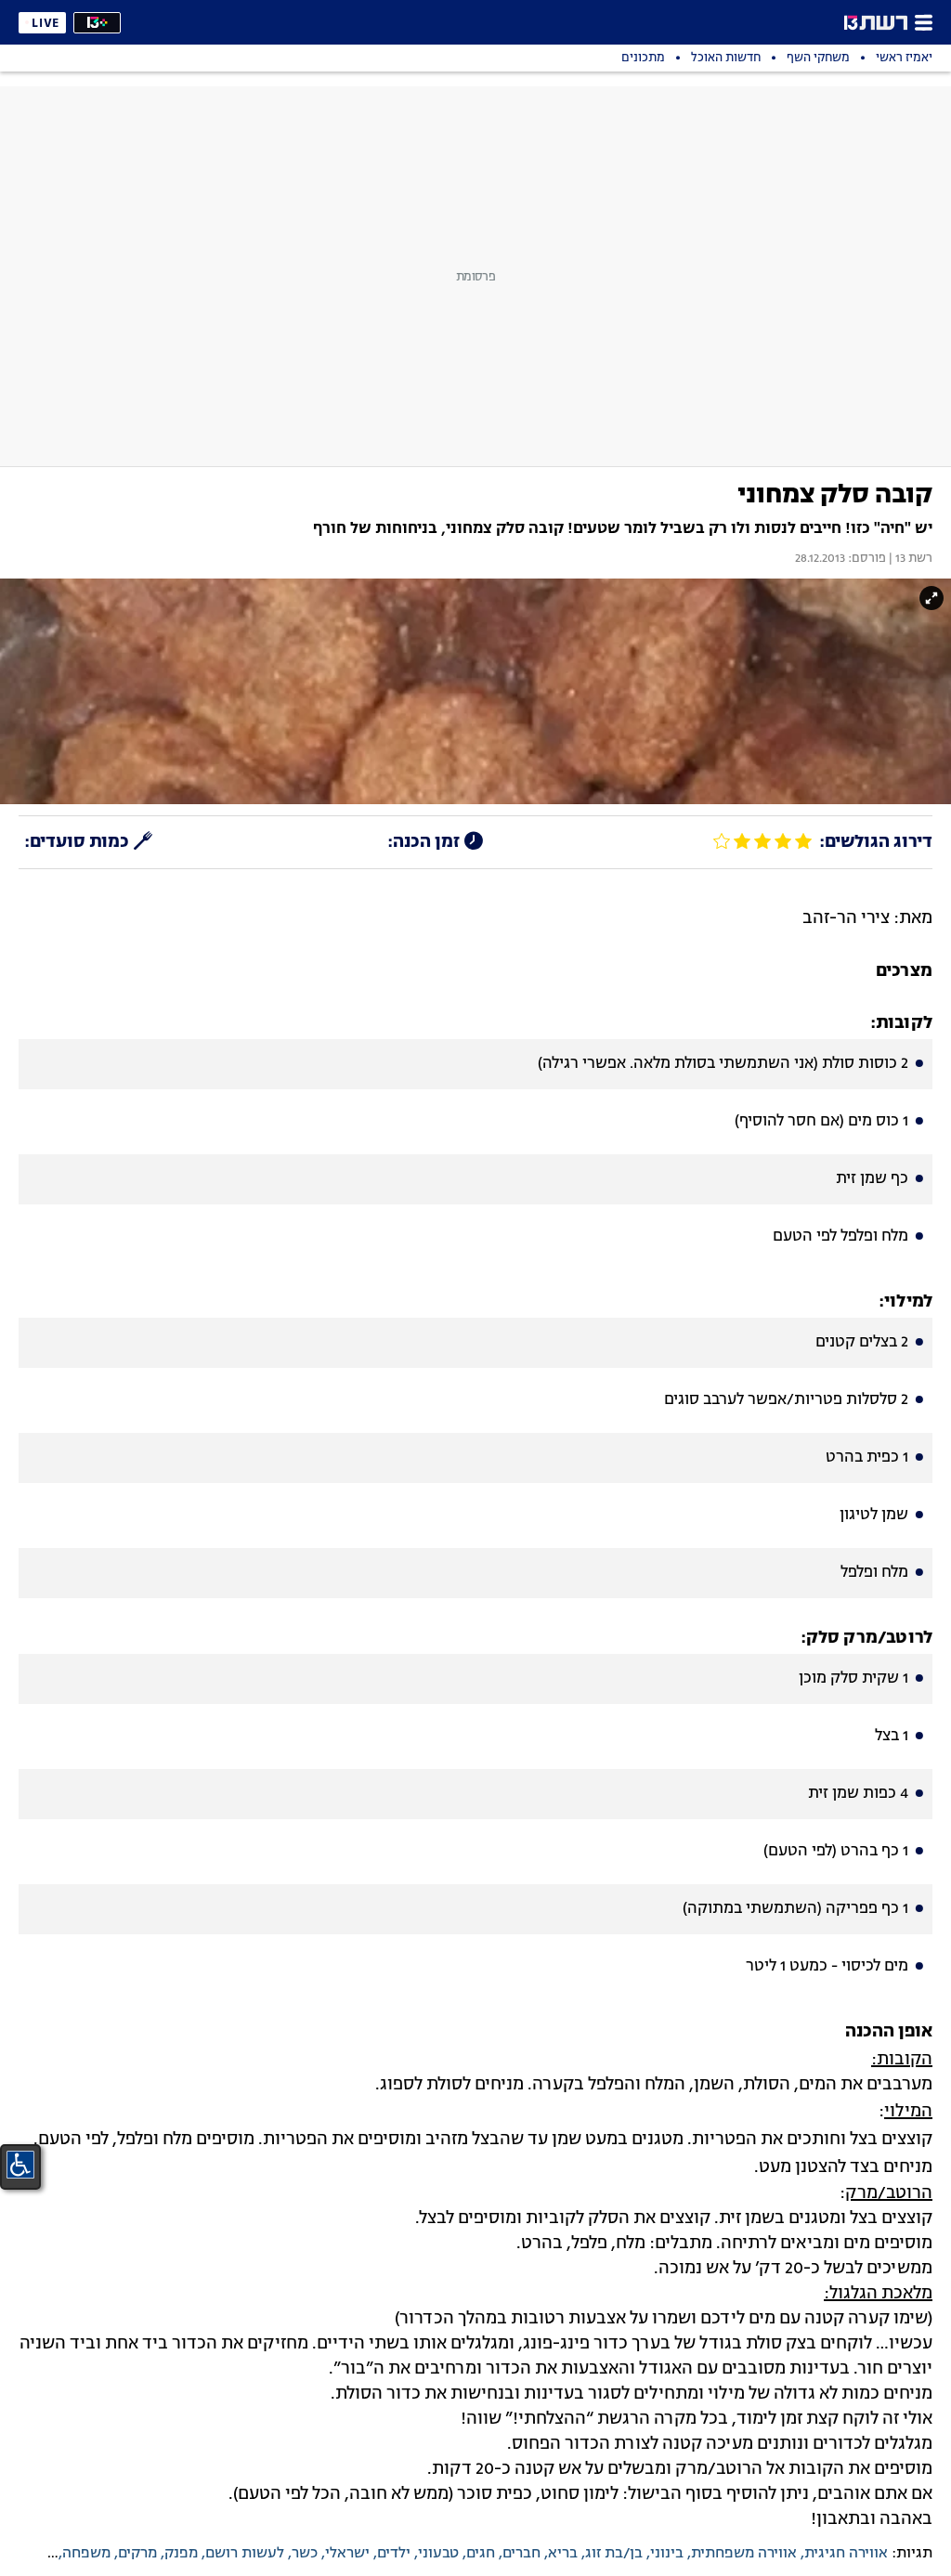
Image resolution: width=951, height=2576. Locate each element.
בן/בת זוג (614, 2554)
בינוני (667, 2554)
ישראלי (347, 2554)
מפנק (181, 2554)
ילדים (394, 2554)
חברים (521, 2554)
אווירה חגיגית (846, 2554)
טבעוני (438, 2554)
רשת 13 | (909, 559)
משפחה (86, 2554)
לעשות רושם (245, 2554)
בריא (563, 2554)
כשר (305, 2554)
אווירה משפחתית (744, 2554)
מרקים (137, 2554)
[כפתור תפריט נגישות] (20, 2165)
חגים (481, 2554)
